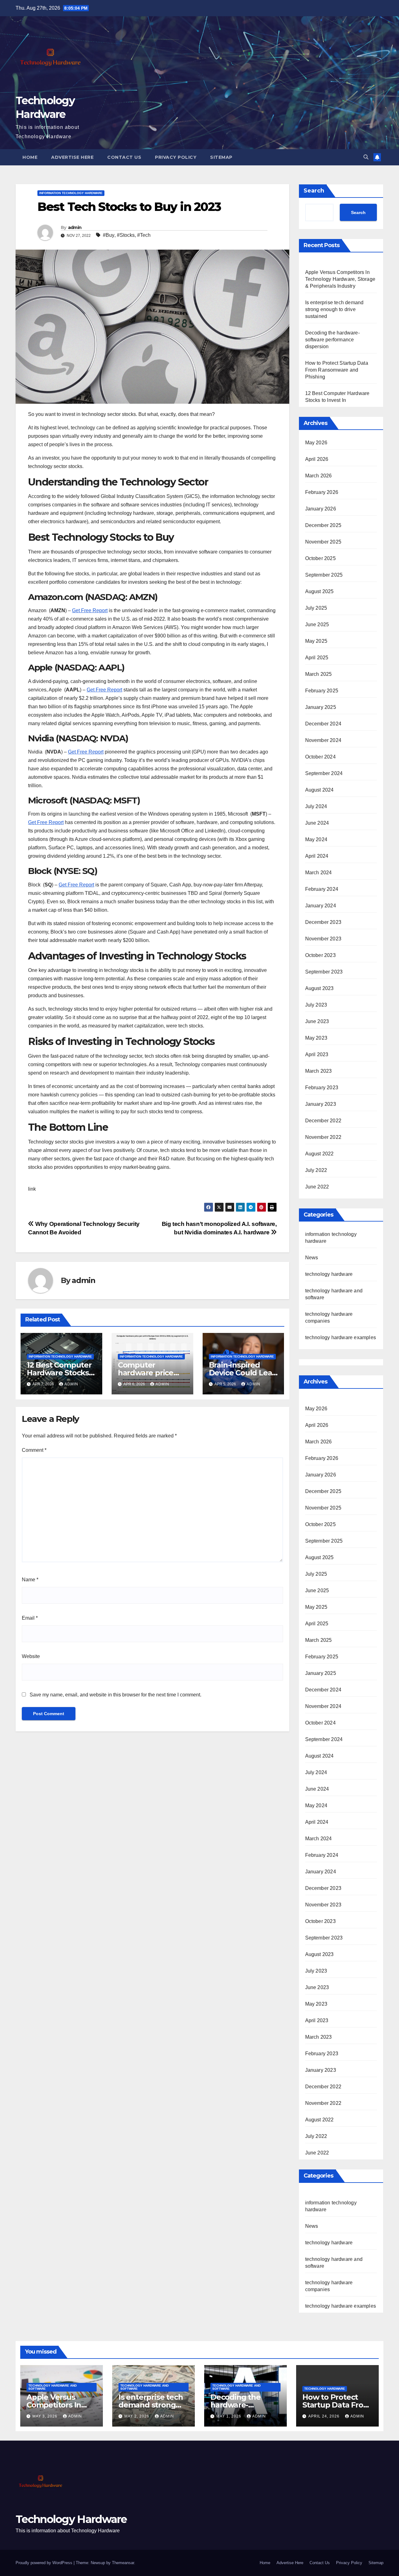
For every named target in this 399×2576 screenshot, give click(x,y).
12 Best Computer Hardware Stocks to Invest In (59, 1373)
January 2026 (321, 509)
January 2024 (321, 906)
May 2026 (316, 443)
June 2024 (317, 823)
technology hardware (329, 1274)
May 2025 (316, 641)
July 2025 (316, 608)
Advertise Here (72, 157)
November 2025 (323, 542)
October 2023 (320, 955)
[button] (366, 157)
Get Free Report (90, 610)
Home (30, 157)
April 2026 (317, 459)
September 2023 (324, 972)
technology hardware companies (329, 2286)
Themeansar (123, 2563)
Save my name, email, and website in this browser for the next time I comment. (115, 1695)
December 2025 (323, 525)
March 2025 (319, 674)
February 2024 (322, 889)
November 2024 (323, 740)
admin (75, 227)
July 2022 (316, 1170)
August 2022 (320, 1154)
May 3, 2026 (46, 2416)
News (312, 1258)
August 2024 (320, 790)
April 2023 (317, 1054)
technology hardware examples (341, 1337)
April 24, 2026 (324, 2416)
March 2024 (319, 873)
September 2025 (324, 575)
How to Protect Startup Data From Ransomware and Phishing (337, 370)
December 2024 (323, 724)
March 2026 (319, 476)
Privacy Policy (176, 157)
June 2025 (317, 624)
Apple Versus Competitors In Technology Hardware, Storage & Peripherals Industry (340, 279)
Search (314, 191)
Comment (34, 1450)
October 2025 (320, 558)
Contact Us (124, 157)
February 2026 (322, 492)
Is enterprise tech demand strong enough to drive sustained (334, 309)
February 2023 (322, 1088)
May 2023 (316, 1038)
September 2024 (324, 773)
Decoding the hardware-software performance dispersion (332, 340)
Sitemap (221, 157)
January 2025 (321, 707)
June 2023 (317, 1021)
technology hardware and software (334, 2263)
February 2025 (322, 691)
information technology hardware (71, 193)
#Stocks (126, 235)
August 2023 (320, 988)
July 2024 (316, 806)
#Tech (144, 235)
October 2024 (320, 757)
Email (30, 1618)
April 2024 (317, 856)
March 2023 (319, 1071)
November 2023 (323, 939)
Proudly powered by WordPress (45, 2563)
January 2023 (321, 1104)
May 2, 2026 (137, 2416)
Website (31, 1656)
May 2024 (316, 839)
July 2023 (316, 1005)
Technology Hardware (71, 2519)
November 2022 (323, 1137)
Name (30, 1580)
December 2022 (323, 1121)
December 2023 (323, 922)
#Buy (109, 235)
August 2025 (320, 591)
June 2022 (317, 1187)
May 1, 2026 (229, 2416)
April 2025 (317, 658)
